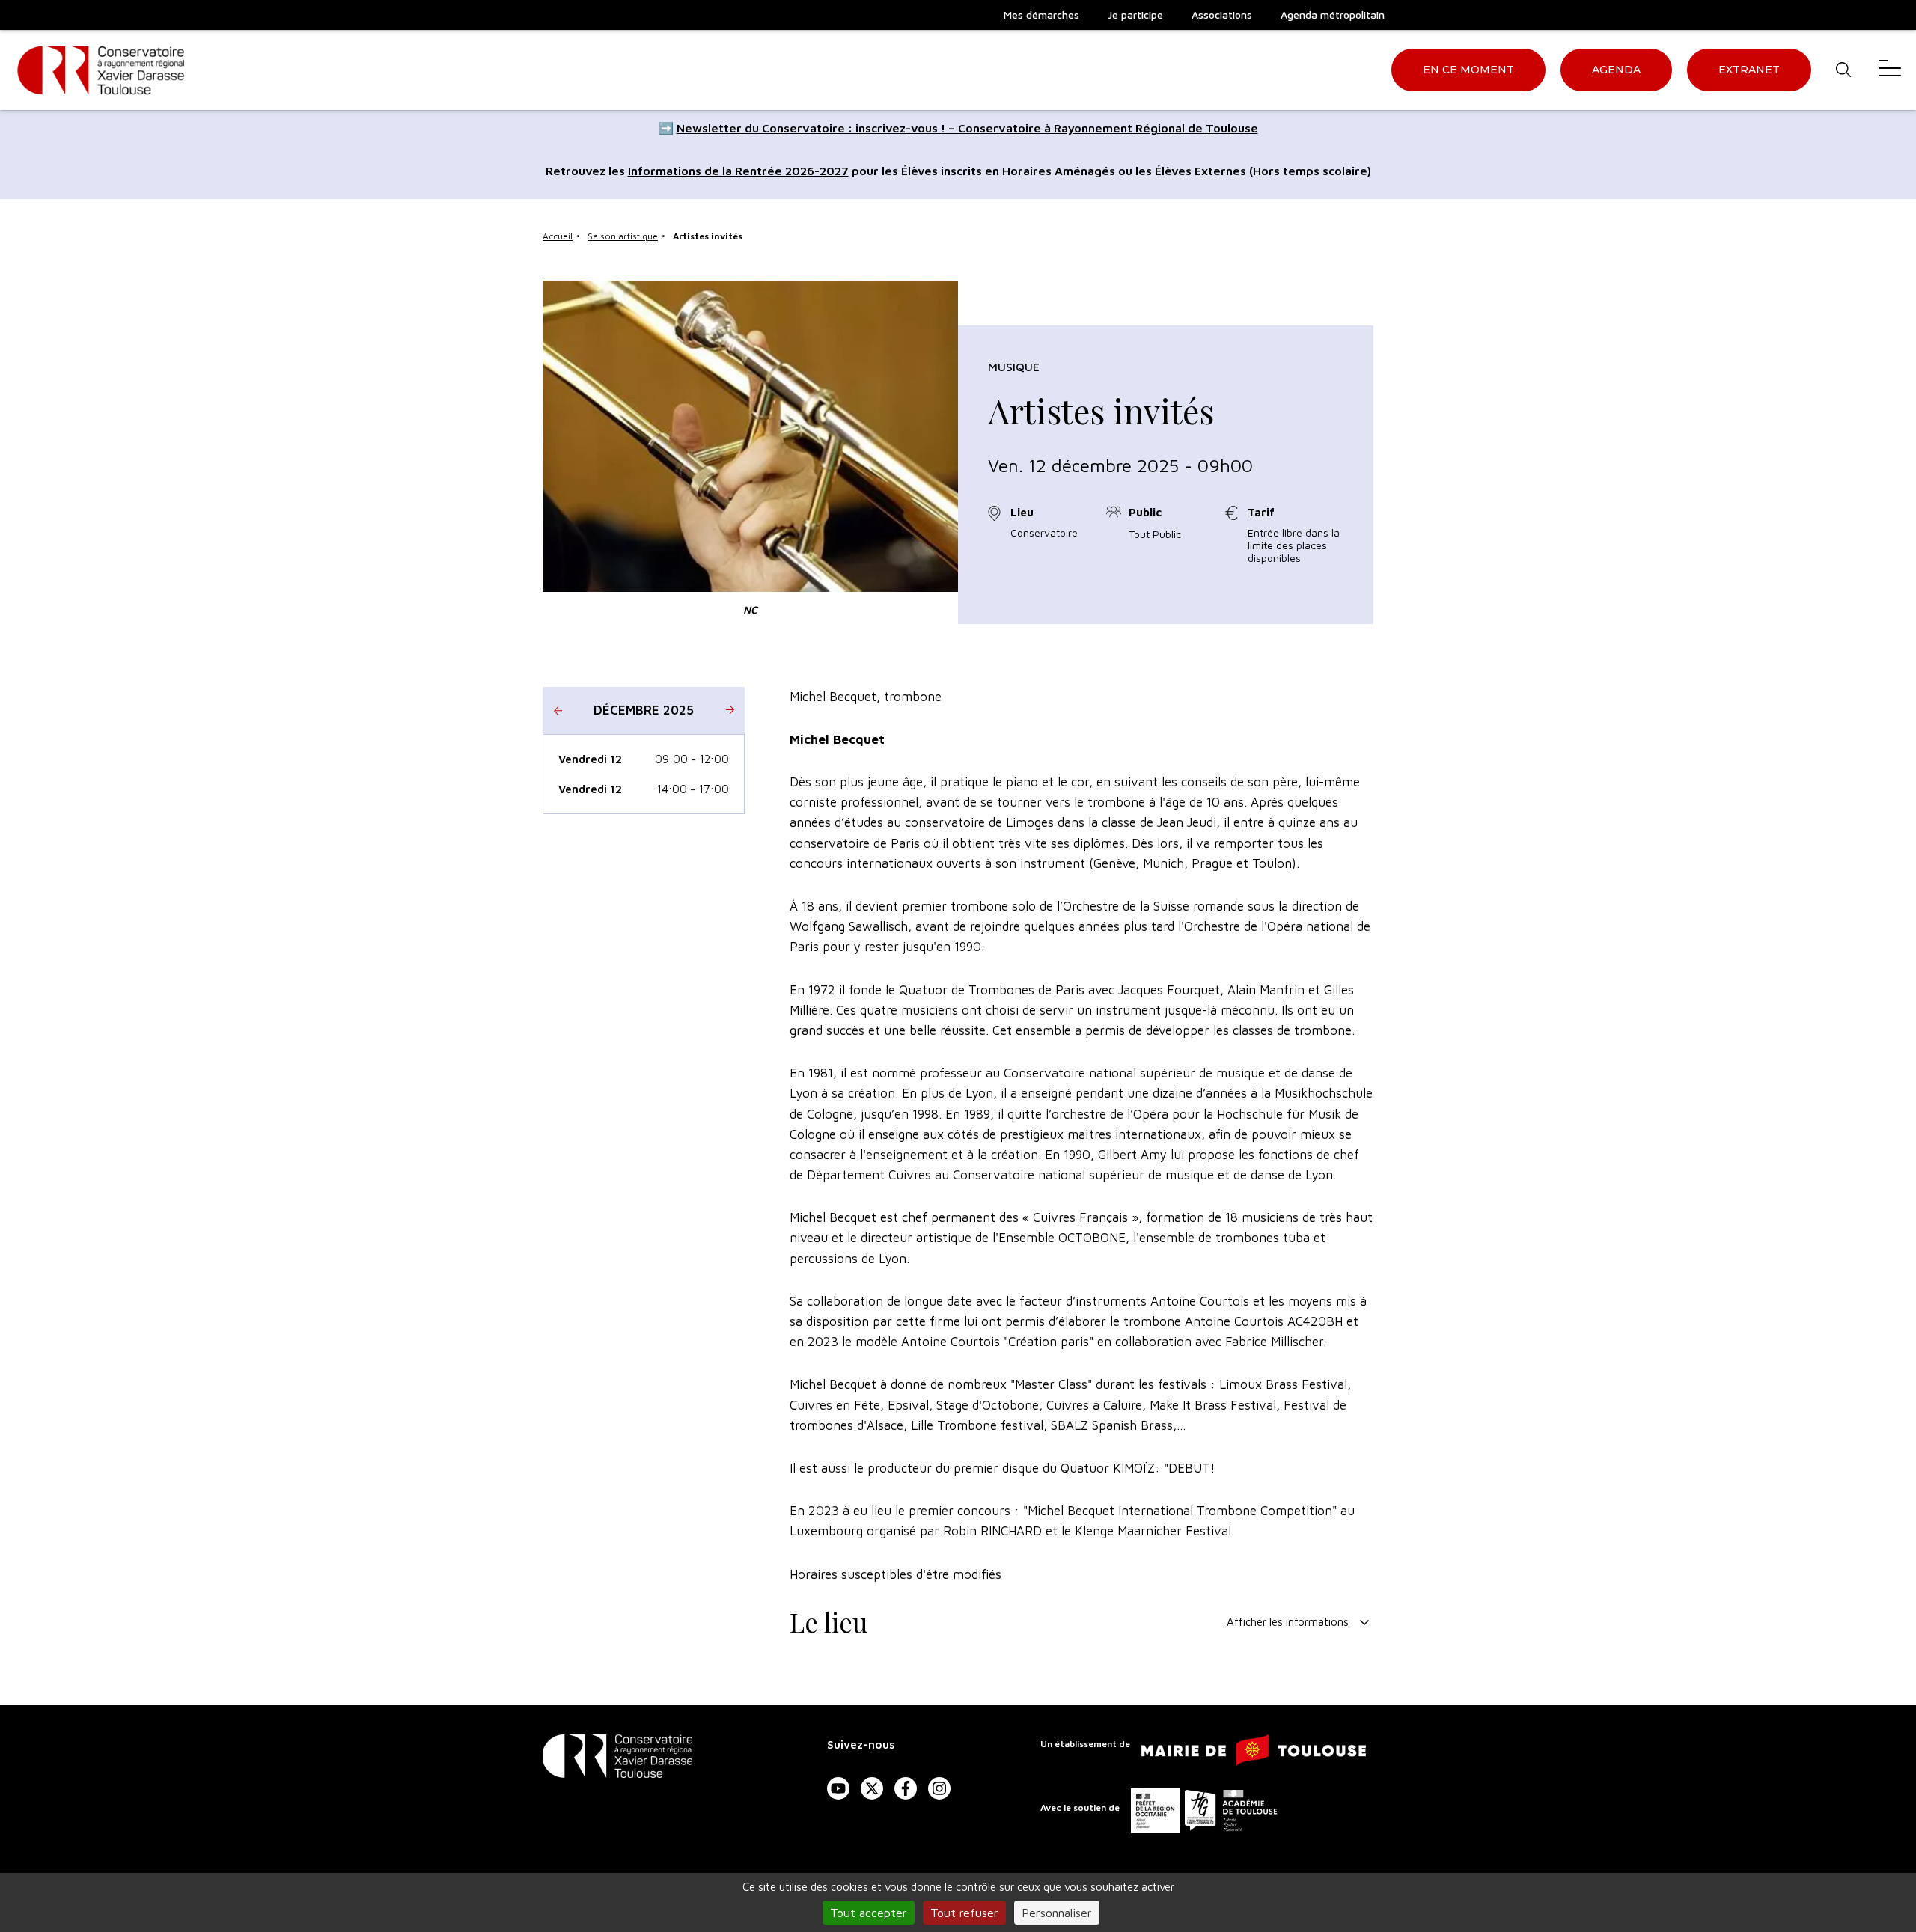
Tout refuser (964, 1913)
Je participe (1135, 15)
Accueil (558, 236)
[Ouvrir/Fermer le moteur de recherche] (1843, 70)
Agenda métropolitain (1333, 15)
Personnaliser (1057, 1913)
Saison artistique (623, 236)
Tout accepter (869, 1913)
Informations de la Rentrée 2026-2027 (738, 171)
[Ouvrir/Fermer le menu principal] (1890, 70)
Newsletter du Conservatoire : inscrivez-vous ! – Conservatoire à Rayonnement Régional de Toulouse (967, 128)
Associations (1222, 15)
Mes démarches (1041, 15)
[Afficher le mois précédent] (558, 710)
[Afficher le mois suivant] (730, 710)
